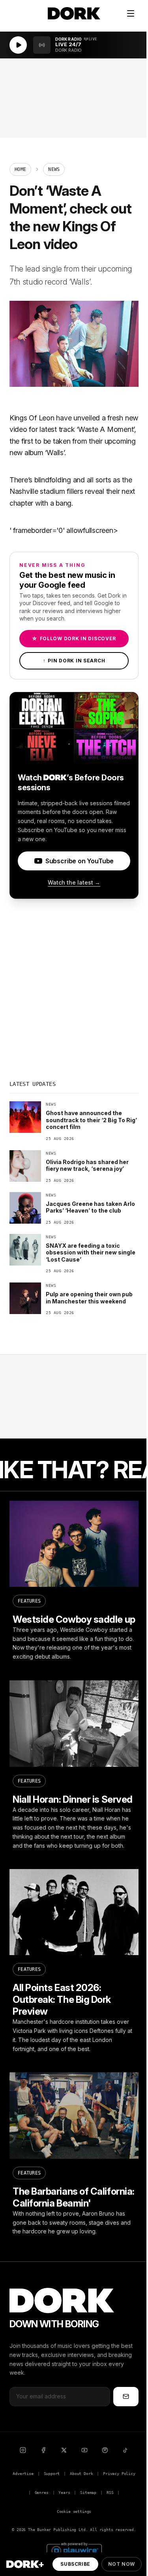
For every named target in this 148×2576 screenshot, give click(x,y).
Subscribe (75, 2564)
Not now (122, 2564)
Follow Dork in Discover (74, 638)
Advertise (23, 2474)
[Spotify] (105, 2450)
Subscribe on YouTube (80, 861)
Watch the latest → (74, 882)
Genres (42, 2493)
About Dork (81, 2474)
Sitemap (88, 2493)
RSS (110, 2493)
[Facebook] (43, 2450)
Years (64, 2493)
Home (20, 169)
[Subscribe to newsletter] (126, 2396)
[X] (64, 2450)
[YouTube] (84, 2450)
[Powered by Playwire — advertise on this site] (74, 2550)
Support (52, 2474)
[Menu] (131, 13)
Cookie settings (74, 2511)
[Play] (18, 45)
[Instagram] (23, 2450)
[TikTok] (126, 2450)
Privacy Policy (119, 2474)
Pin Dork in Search (74, 661)
